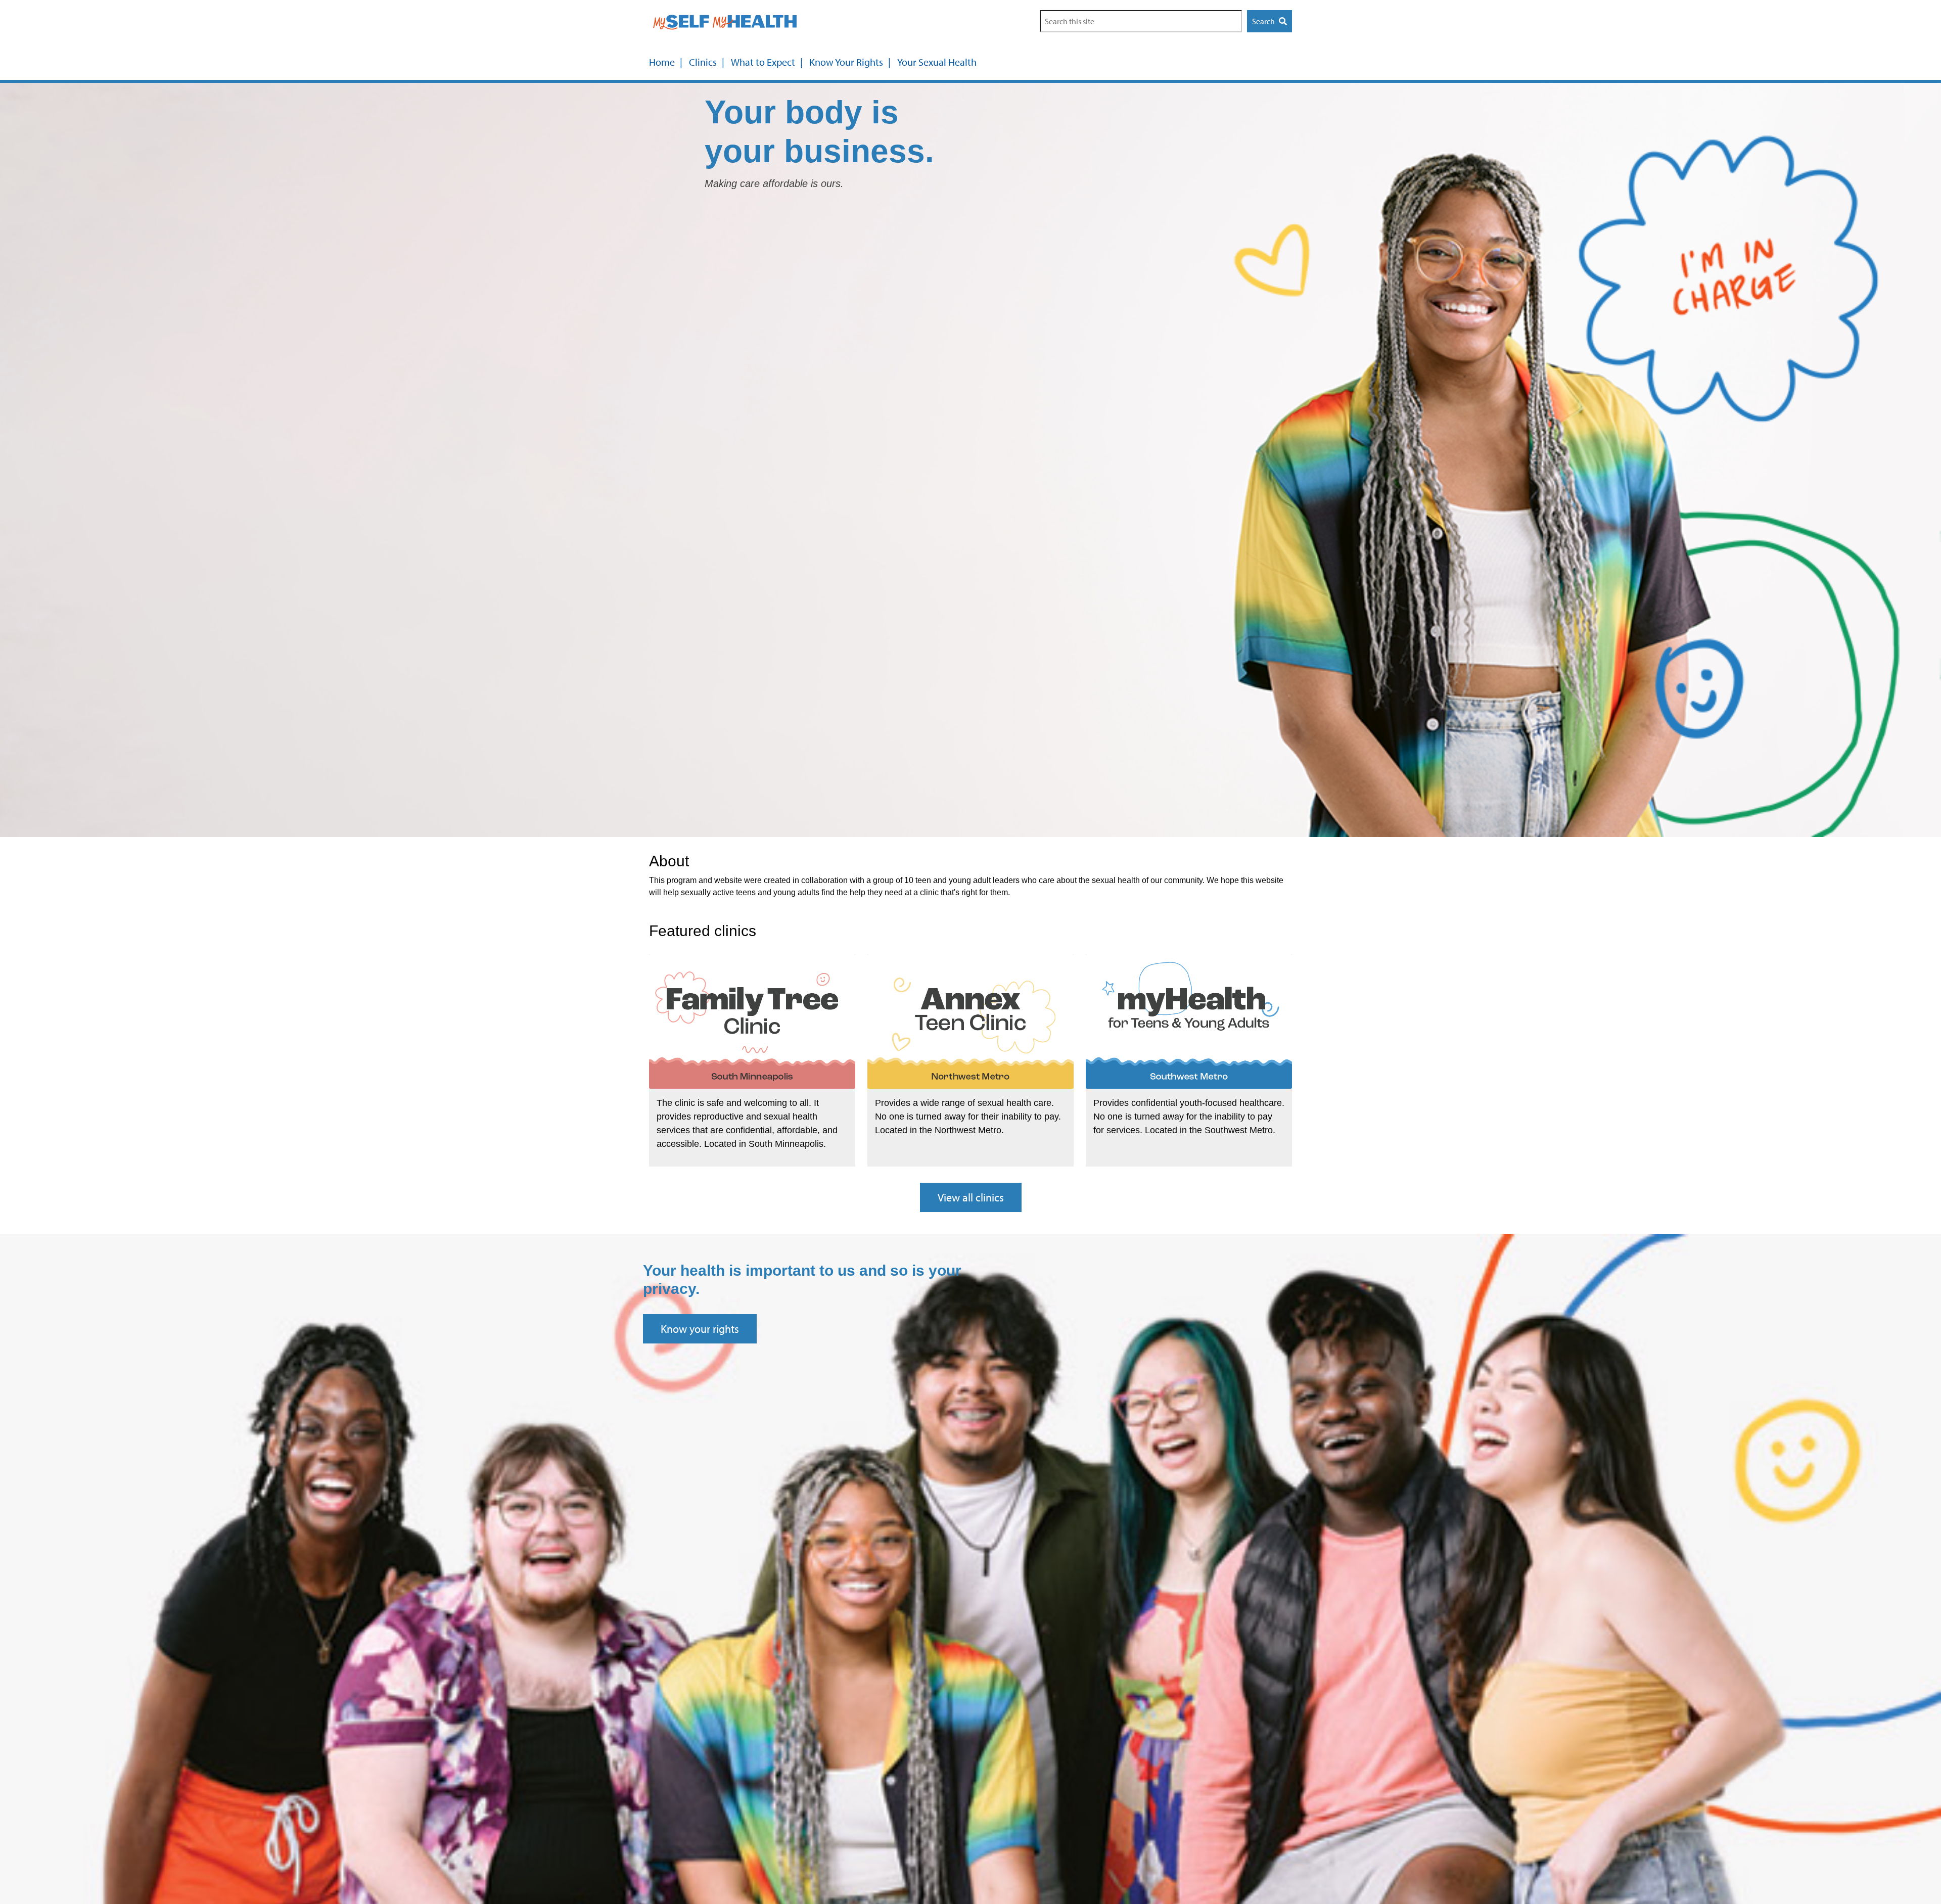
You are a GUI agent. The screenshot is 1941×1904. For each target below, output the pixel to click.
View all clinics (971, 1197)
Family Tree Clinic (704, 1105)
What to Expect (763, 62)
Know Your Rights (846, 62)
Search (1264, 21)
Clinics (703, 62)
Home (662, 62)
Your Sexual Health (937, 62)
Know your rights (700, 1329)
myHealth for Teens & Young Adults (1188, 1105)
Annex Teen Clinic (923, 1105)
